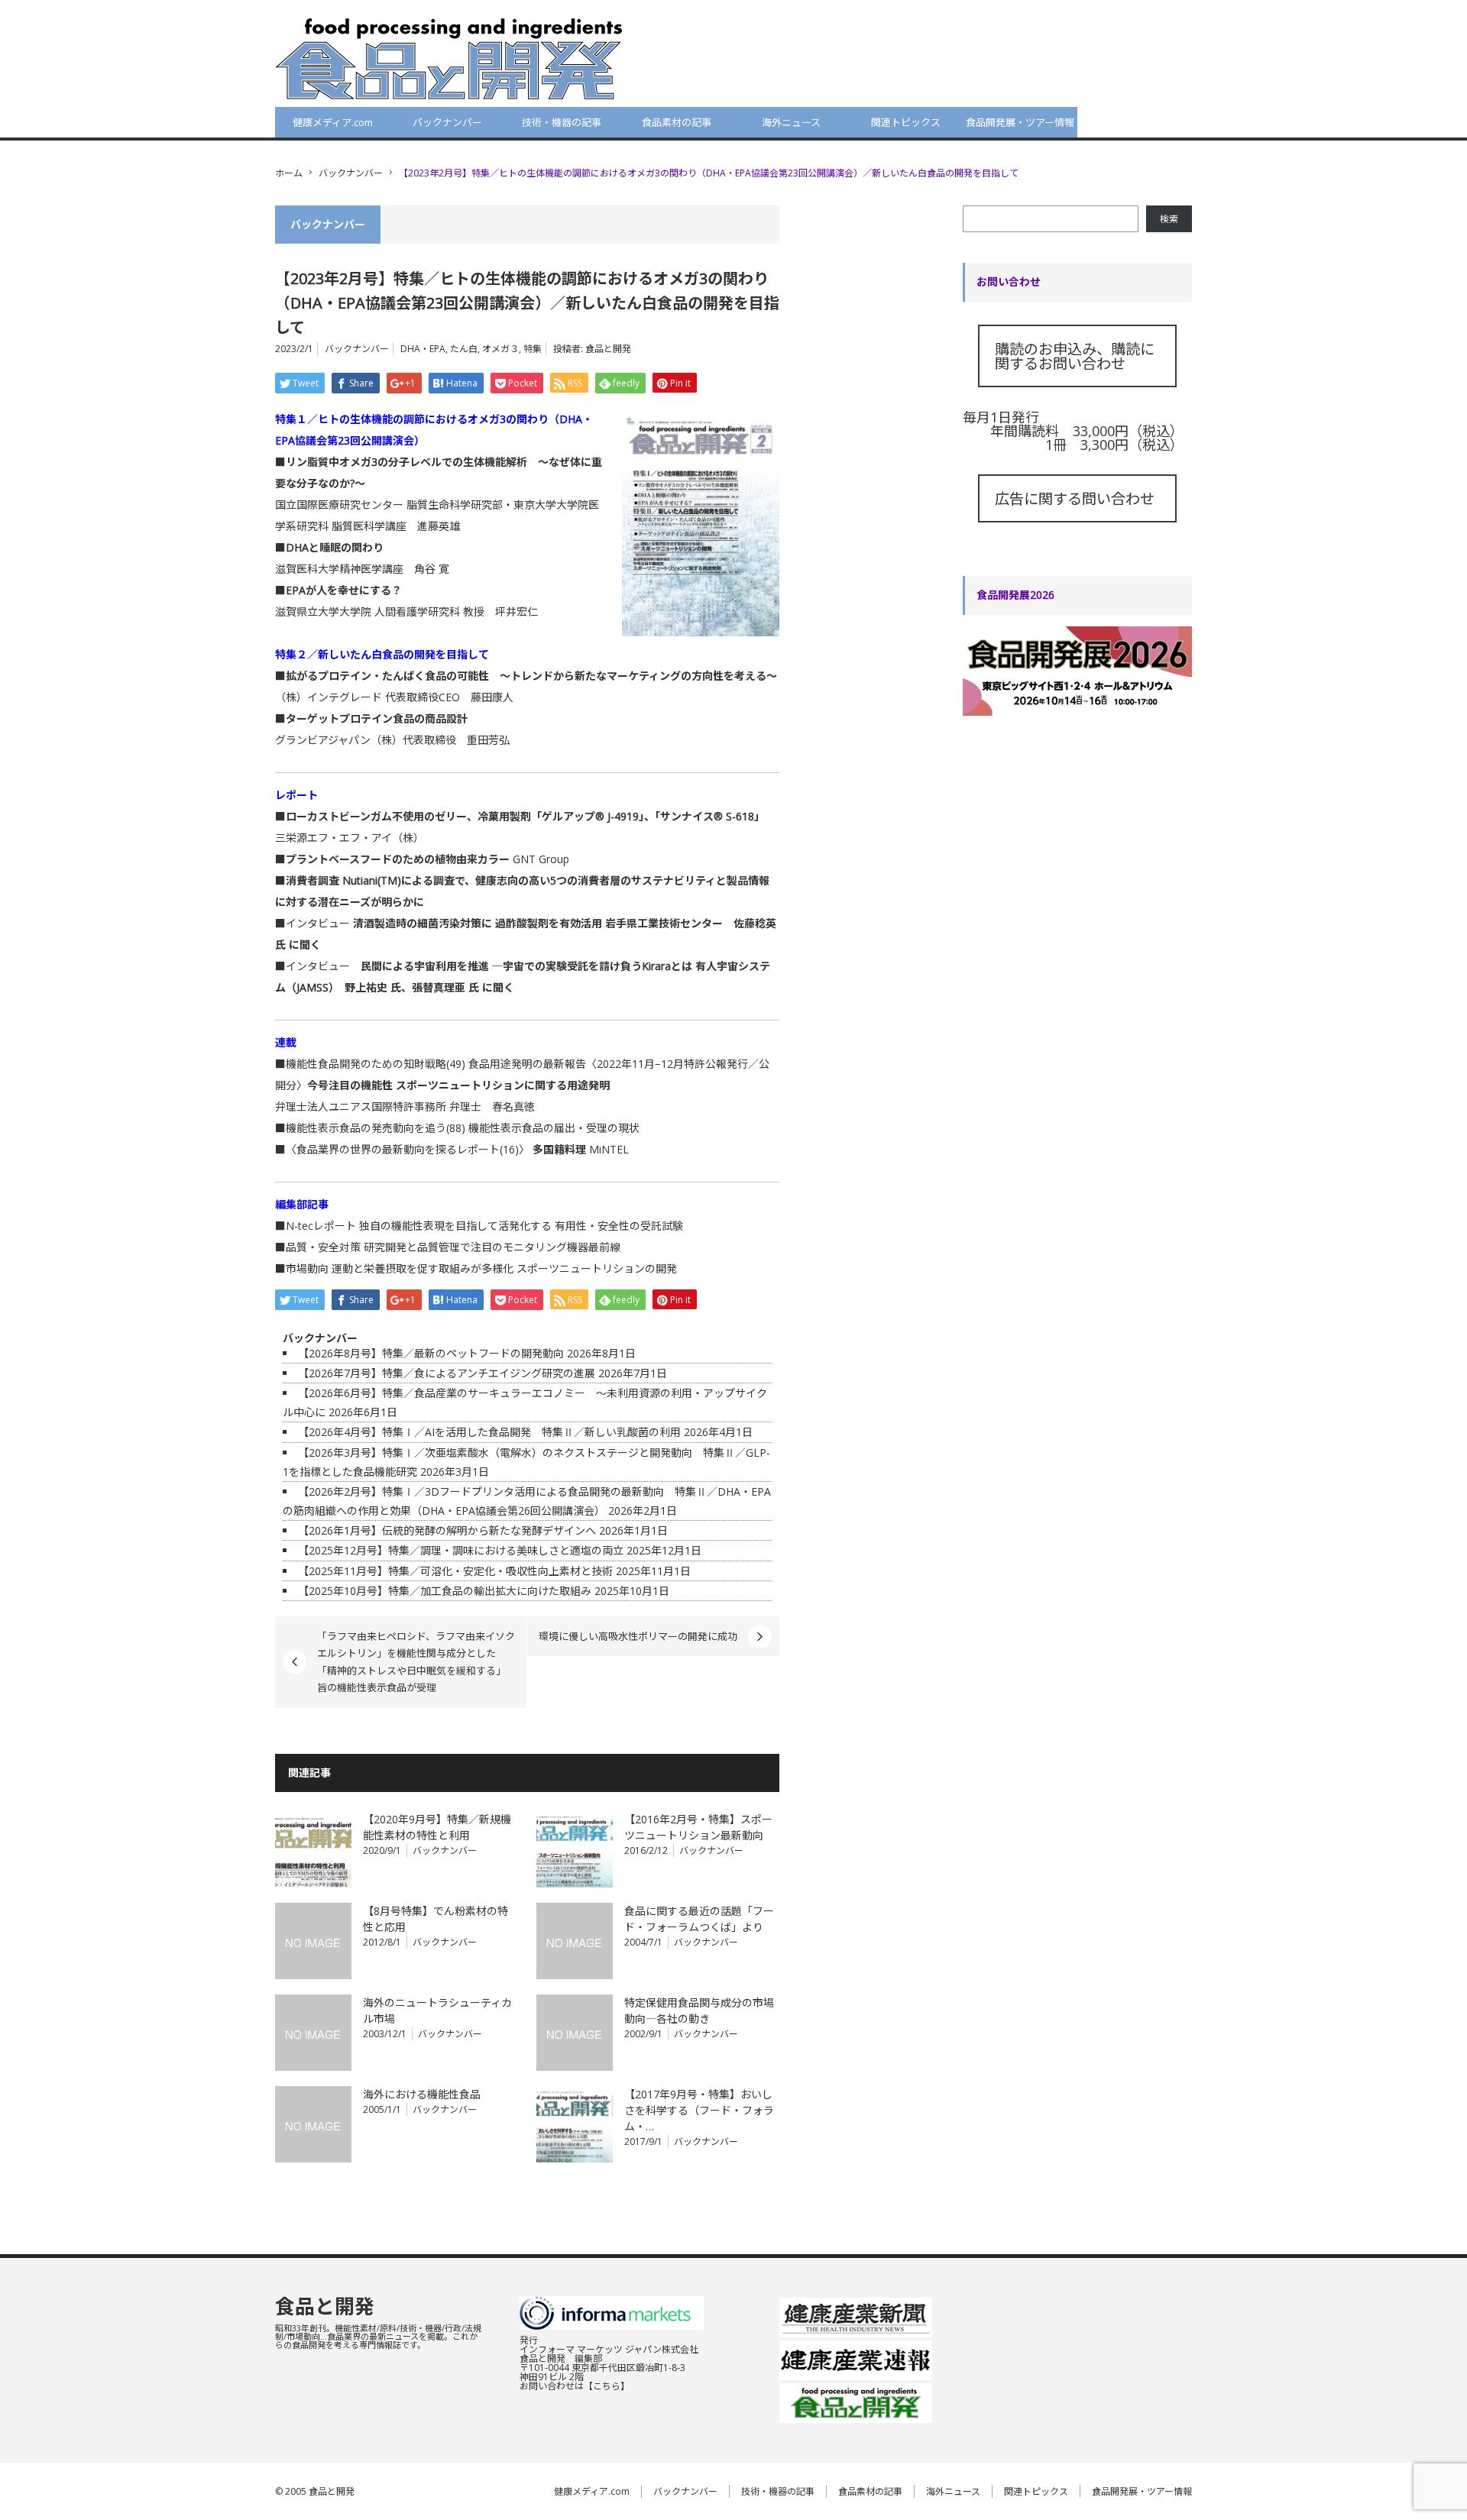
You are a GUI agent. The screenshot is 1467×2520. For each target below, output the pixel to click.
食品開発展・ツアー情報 (1020, 122)
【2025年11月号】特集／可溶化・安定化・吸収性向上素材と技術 (455, 1571)
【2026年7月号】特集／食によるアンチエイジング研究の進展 (447, 1373)
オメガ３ (500, 349)
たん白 (464, 349)
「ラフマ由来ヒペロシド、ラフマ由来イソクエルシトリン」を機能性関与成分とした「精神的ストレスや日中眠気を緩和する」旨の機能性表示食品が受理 (416, 1662)
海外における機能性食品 (422, 2094)
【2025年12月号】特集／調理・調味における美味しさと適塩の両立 (461, 1550)
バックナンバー (447, 122)
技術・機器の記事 (562, 122)
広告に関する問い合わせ (1075, 498)
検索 (1169, 219)
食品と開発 (608, 349)
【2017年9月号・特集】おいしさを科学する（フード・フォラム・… (699, 2110)
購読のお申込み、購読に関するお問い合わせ (1075, 356)
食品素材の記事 (677, 122)
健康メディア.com (333, 122)
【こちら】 (607, 2386)
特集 (533, 349)
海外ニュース (791, 122)
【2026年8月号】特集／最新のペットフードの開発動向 (431, 1353)
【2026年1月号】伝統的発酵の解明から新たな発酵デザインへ (447, 1530)
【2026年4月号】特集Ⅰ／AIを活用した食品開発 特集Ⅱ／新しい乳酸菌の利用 (489, 1432)
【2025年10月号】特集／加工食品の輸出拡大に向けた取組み (445, 1591)
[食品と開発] (449, 58)
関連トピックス (906, 122)
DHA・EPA (423, 349)
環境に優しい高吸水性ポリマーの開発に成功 (638, 1636)
